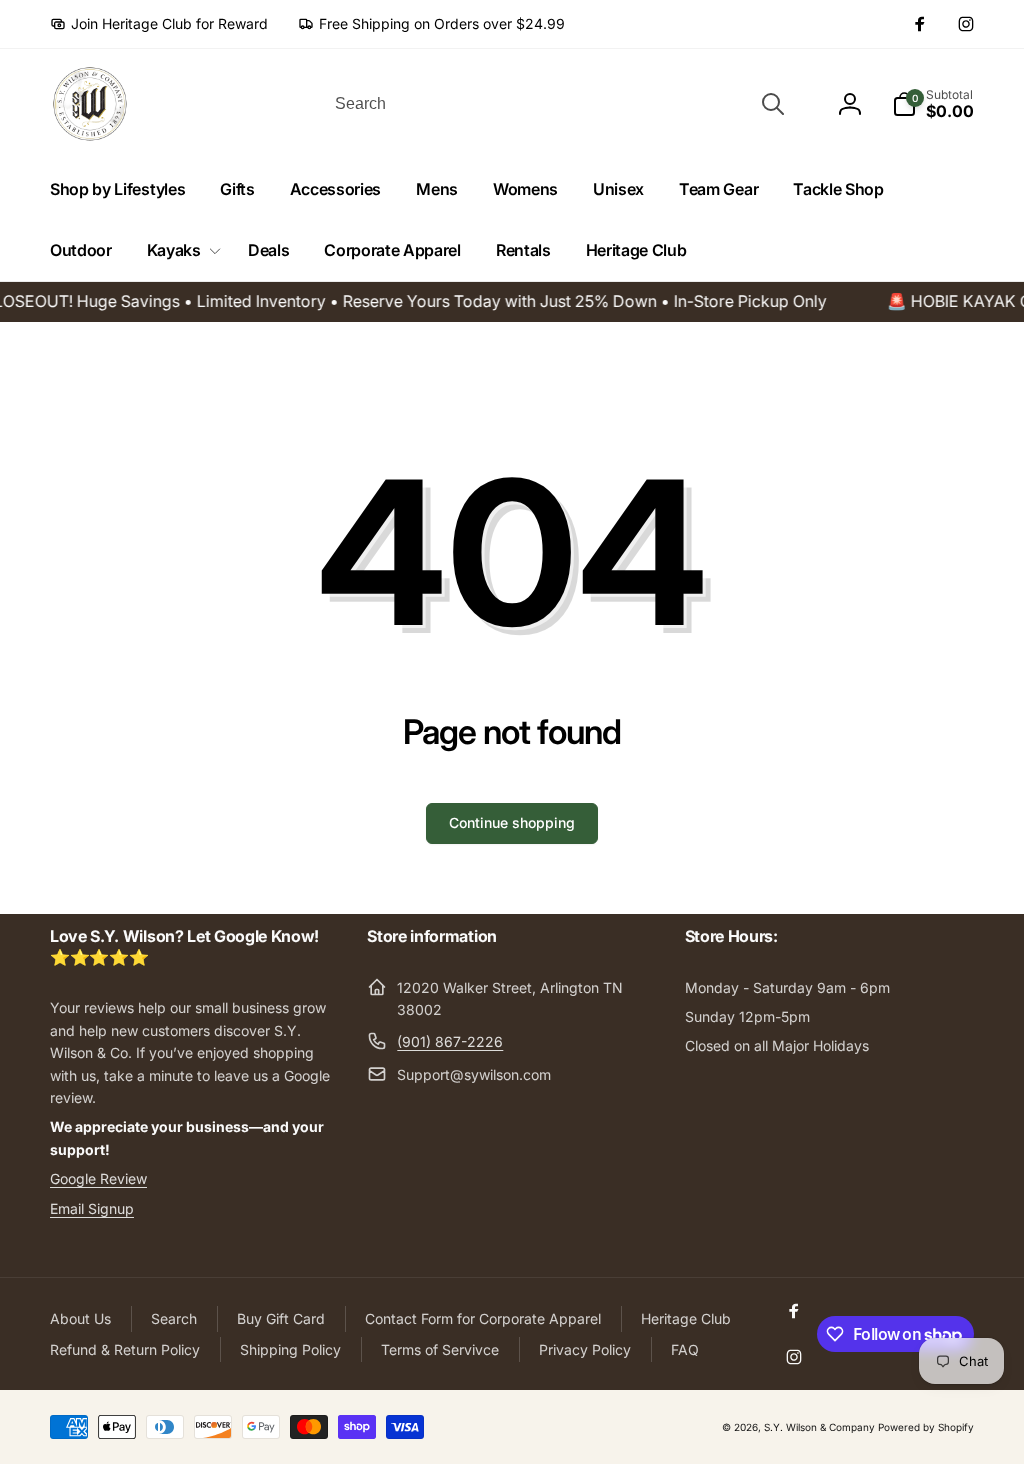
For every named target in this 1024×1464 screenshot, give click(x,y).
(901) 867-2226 (450, 1041)
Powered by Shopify (926, 1427)
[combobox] (558, 104)
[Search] (773, 104)
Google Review (98, 1178)
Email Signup (92, 1208)
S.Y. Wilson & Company (819, 1427)
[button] (180, 250)
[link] (159, 24)
